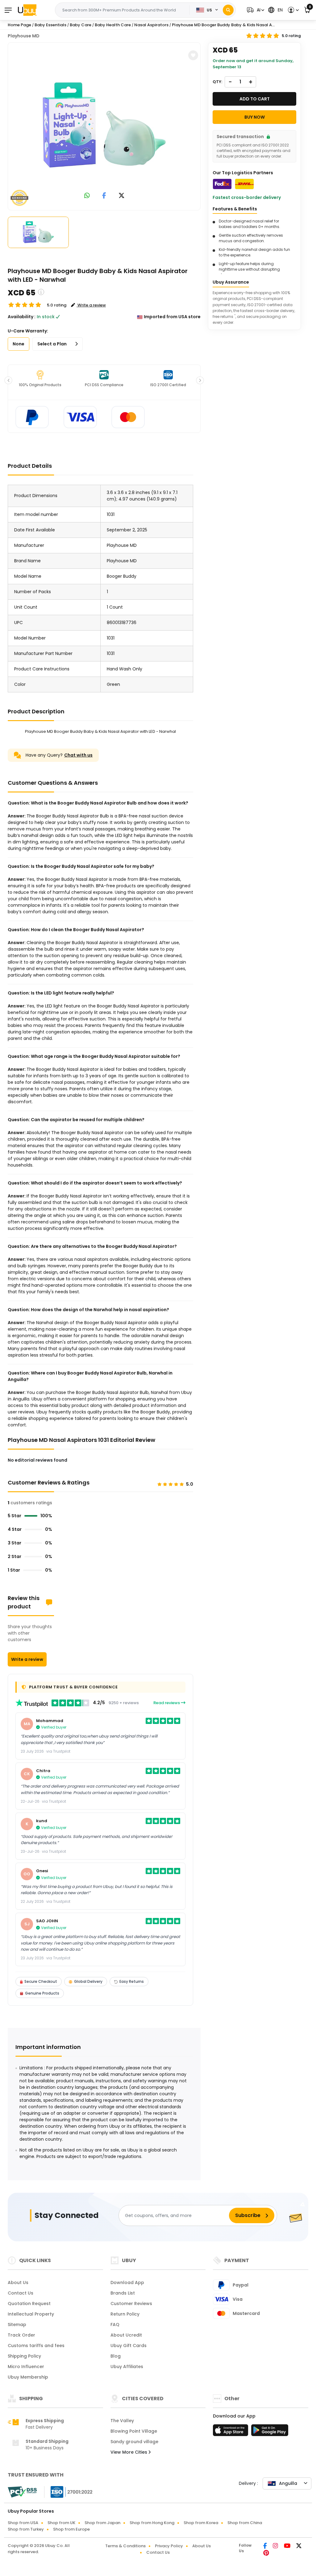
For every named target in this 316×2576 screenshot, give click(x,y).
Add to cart (255, 99)
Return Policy (125, 2314)
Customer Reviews (131, 2304)
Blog (116, 2356)
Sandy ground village (134, 2442)
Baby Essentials (50, 25)
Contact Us (21, 2293)
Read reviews (167, 1703)
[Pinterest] (266, 2553)
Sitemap (17, 2325)
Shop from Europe (71, 2529)
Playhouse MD (24, 36)
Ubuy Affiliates (127, 2367)
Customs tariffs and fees (36, 2346)
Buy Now (255, 117)
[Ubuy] (27, 10)
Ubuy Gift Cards (129, 2346)
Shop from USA (23, 2523)
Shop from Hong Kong (152, 2523)
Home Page (19, 25)
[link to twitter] (122, 196)
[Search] (228, 10)
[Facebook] (266, 2546)
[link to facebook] (104, 196)
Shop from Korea (201, 2523)
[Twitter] (299, 2546)
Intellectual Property (31, 2314)
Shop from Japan (102, 2523)
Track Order (21, 2335)
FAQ (115, 2325)
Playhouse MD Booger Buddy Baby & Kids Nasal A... (223, 25)
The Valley (122, 2421)
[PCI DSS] (22, 2492)
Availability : (22, 317)
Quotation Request (29, 2304)
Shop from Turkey (26, 2529)
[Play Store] (270, 2432)
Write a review (27, 1659)
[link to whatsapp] (87, 196)
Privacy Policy (169, 2546)
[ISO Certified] (69, 2492)
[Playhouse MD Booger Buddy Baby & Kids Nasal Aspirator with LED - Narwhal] (104, 125)
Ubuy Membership (28, 2377)
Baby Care (81, 25)
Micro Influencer (26, 2367)
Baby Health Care (113, 25)
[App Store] (231, 2432)
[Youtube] (288, 2546)
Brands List (123, 2293)
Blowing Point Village (134, 2431)
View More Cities (129, 2452)
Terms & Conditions (125, 2546)
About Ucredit (126, 2335)
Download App (127, 2283)
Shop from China (245, 2523)
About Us (18, 2283)
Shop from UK (61, 2523)
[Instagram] (276, 2546)
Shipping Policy (24, 2356)
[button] (255, 10)
